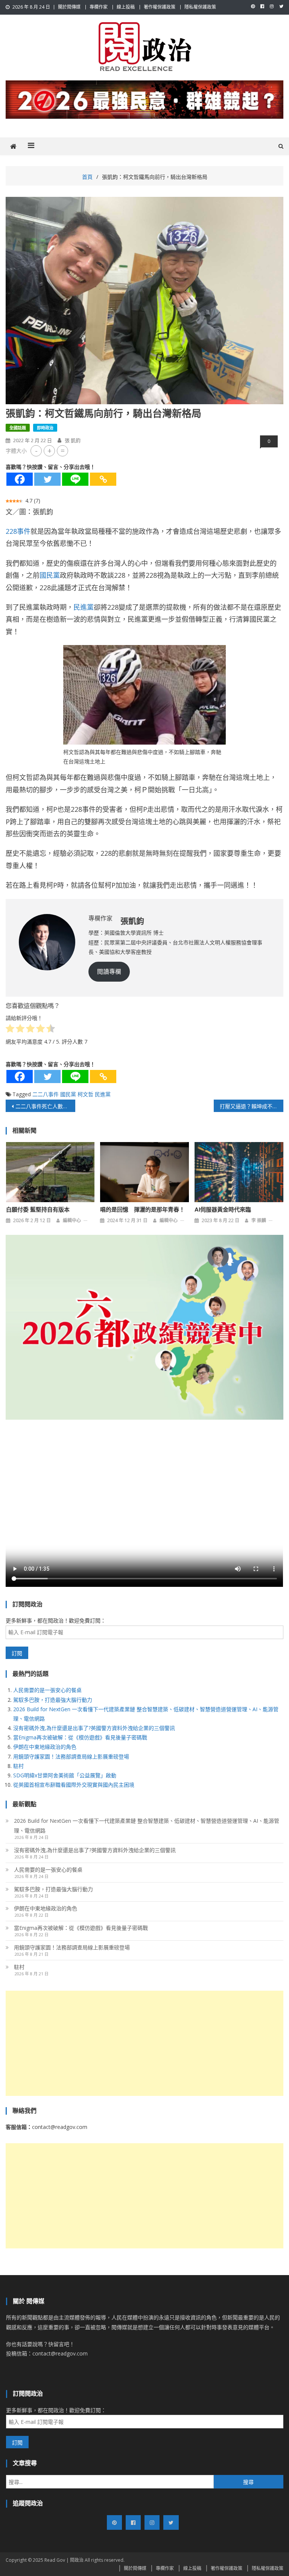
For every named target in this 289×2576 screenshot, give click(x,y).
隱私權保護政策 (200, 7)
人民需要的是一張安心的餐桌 (47, 1690)
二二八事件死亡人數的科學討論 (45, 1106)
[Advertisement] (144, 2043)
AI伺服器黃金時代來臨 (223, 1210)
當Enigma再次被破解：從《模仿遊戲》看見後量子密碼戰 (80, 1737)
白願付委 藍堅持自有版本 (38, 1210)
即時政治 (45, 428)
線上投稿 (126, 7)
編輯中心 (72, 1220)
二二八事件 (46, 1094)
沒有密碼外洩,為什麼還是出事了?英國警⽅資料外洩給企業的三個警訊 (94, 1728)
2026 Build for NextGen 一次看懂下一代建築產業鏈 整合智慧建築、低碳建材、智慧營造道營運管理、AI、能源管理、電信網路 (147, 1826)
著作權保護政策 (160, 7)
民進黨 (84, 607)
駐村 (18, 1766)
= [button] (63, 451)
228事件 (18, 531)
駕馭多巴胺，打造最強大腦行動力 (53, 1700)
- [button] (36, 451)
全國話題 (18, 428)
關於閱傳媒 (69, 7)
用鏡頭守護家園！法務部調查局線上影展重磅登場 (71, 1756)
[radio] (10, 1030)
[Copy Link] (103, 479)
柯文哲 (85, 1094)
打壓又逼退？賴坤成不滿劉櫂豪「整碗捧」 (251, 1106)
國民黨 (50, 575)
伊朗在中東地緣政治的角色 (45, 1747)
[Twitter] (47, 479)
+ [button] (49, 451)
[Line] (75, 479)
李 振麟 (259, 1220)
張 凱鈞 (73, 440)
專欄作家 (99, 7)
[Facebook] (20, 479)
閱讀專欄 (109, 971)
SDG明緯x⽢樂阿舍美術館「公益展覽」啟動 (65, 1775)
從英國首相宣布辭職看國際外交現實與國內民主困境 (74, 1785)
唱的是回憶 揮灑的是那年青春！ (142, 1210)
